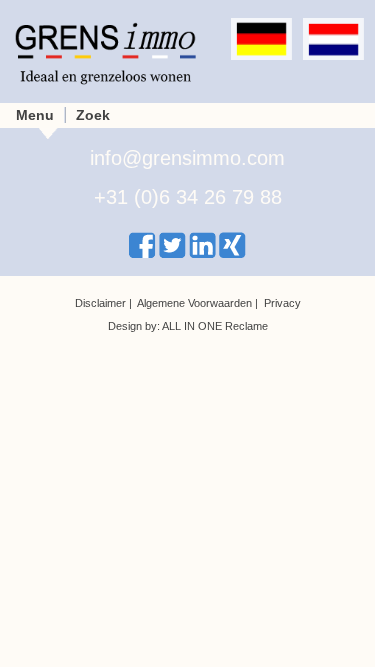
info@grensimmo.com (187, 158)
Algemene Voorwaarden (194, 303)
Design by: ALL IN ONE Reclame (188, 326)
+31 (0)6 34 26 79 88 (188, 197)
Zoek (93, 115)
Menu (35, 115)
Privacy (282, 303)
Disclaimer (100, 303)
